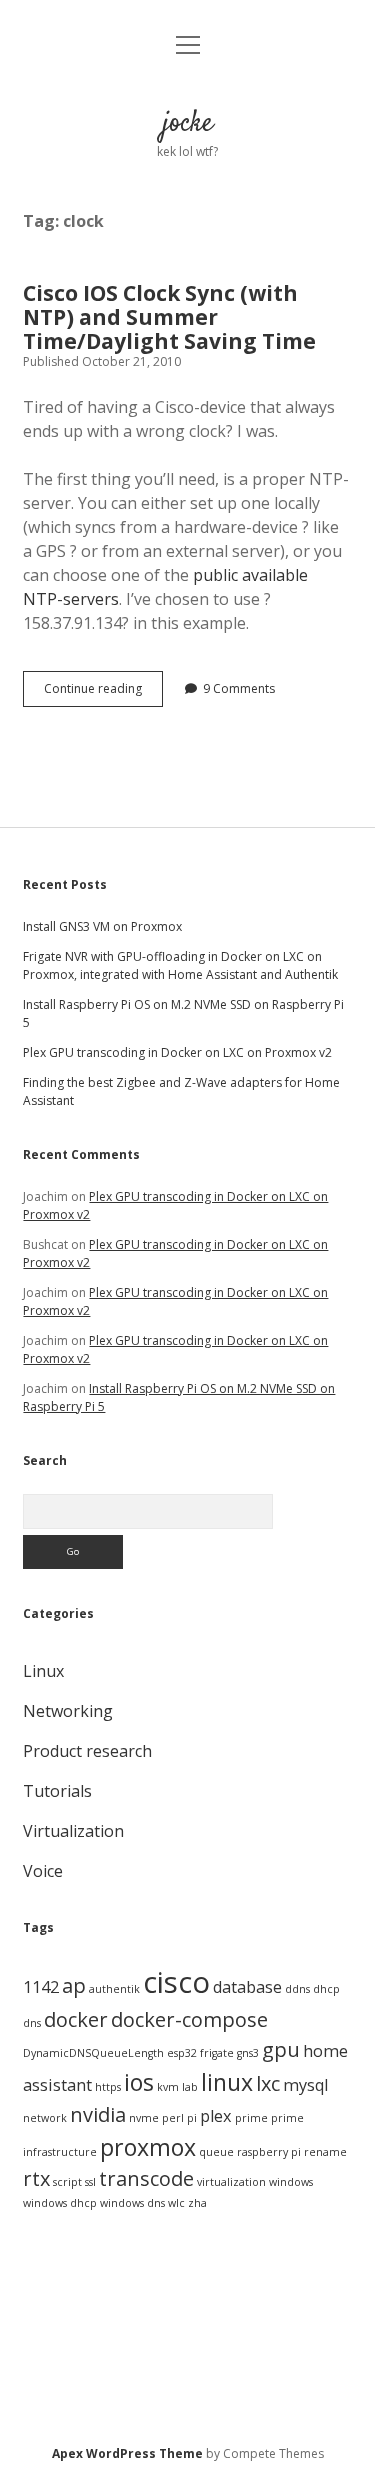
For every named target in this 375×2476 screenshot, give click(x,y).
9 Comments (239, 688)
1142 (41, 1987)
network (45, 2118)
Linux (43, 1671)
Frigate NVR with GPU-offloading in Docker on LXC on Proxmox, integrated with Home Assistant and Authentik (180, 965)
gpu (281, 2049)
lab (190, 2087)
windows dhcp (60, 2203)
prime (251, 2118)
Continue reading (103, 693)
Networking (68, 1711)
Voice (43, 1871)
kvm (168, 2087)
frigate (217, 2053)
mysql (305, 2085)
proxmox (148, 2147)
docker (76, 2019)
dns (32, 2023)
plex (216, 2116)
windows (291, 2182)
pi (192, 2118)
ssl (90, 2182)
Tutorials (57, 1791)
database (247, 1987)
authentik (114, 1989)
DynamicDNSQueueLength (93, 2053)
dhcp (326, 1989)
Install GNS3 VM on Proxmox (102, 926)
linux (227, 2082)
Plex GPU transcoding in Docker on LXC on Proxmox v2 (177, 1052)
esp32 (182, 2053)
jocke (188, 124)
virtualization (231, 2182)
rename (325, 2152)
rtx (36, 2178)
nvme (144, 2118)
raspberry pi (269, 2152)
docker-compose (189, 2019)
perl (173, 2118)
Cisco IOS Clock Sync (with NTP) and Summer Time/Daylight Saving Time (169, 317)
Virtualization (73, 1831)
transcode (146, 2178)
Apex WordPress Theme (127, 2453)
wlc (176, 2203)
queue (216, 2152)
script (67, 2182)
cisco (176, 1982)
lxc (268, 2083)
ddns (297, 1989)
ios (139, 2082)
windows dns (132, 2203)
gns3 (248, 2053)
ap (74, 1985)
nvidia (98, 2114)
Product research (87, 1751)
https (108, 2087)
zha (197, 2203)
